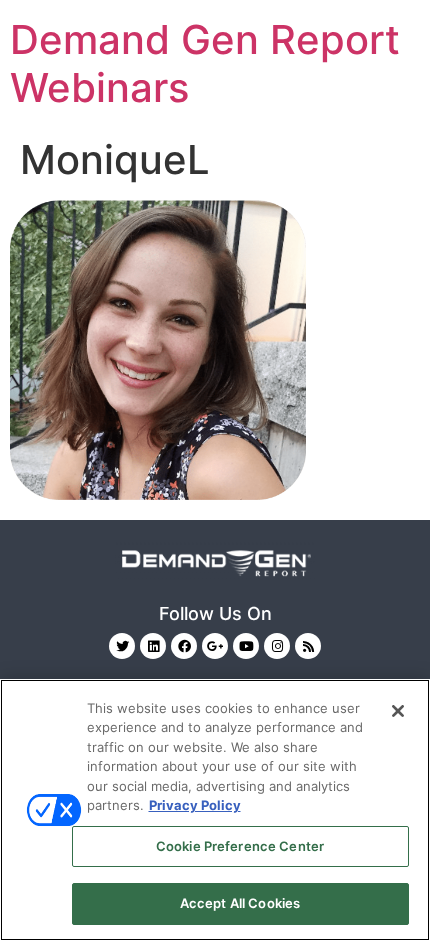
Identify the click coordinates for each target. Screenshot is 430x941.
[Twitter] (122, 646)
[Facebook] (184, 646)
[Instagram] (277, 646)
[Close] (398, 711)
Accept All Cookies (240, 903)
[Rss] (308, 646)
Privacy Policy (195, 805)
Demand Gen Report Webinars (205, 63)
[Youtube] (246, 646)
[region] (215, 810)
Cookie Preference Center (240, 846)
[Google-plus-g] (215, 646)
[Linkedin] (153, 646)
